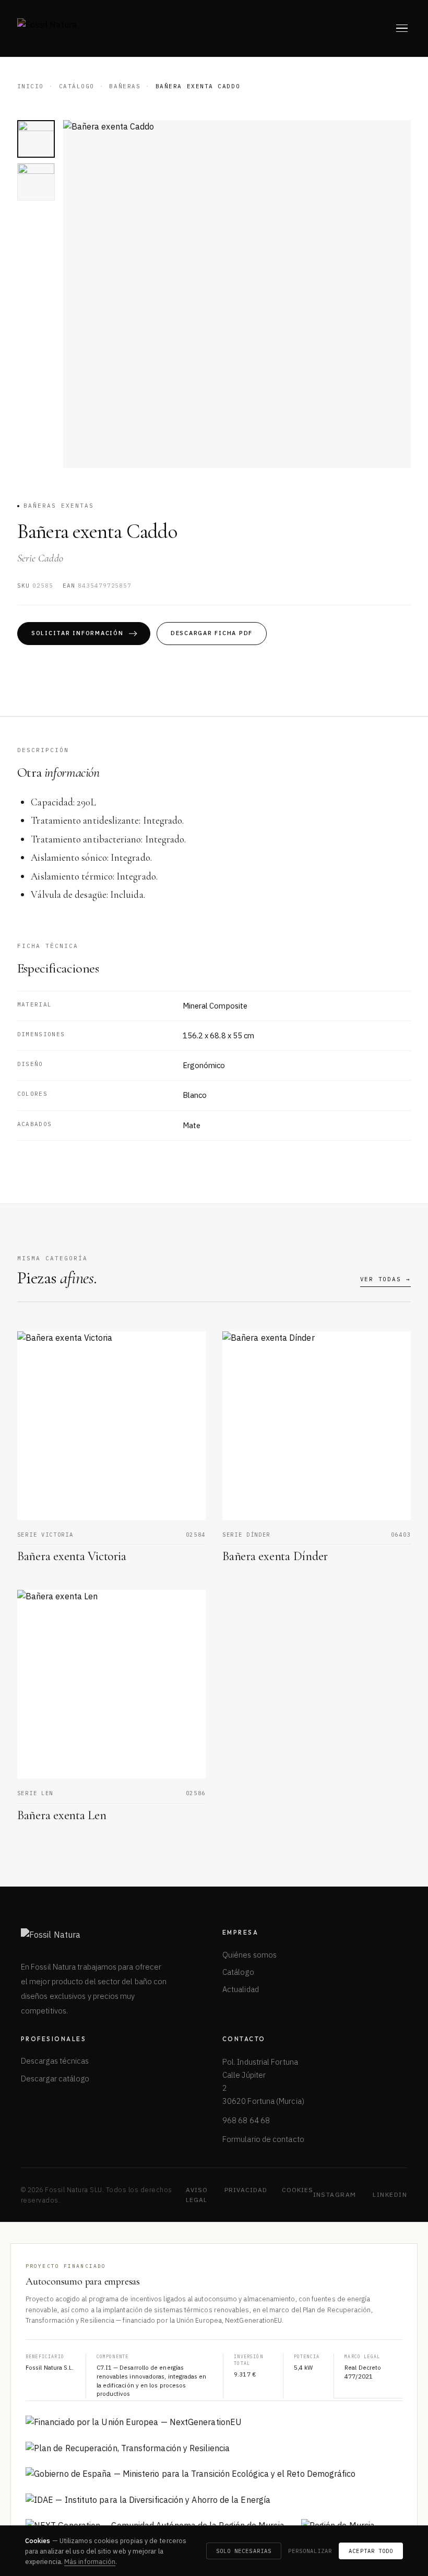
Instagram (335, 2194)
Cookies (298, 2190)
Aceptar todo (371, 2551)
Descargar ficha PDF (212, 633)
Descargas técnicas (55, 2061)
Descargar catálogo (55, 2079)
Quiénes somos (249, 1955)
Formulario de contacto (263, 2139)
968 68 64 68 (246, 2120)
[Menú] (402, 28)
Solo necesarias (244, 2551)
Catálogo (77, 86)
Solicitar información (78, 633)
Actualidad (241, 1989)
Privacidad (246, 2190)
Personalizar (310, 2551)
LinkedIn (390, 2194)
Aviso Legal (197, 2195)
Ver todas (386, 1279)
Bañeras (125, 86)
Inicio (31, 86)
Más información (90, 2561)
